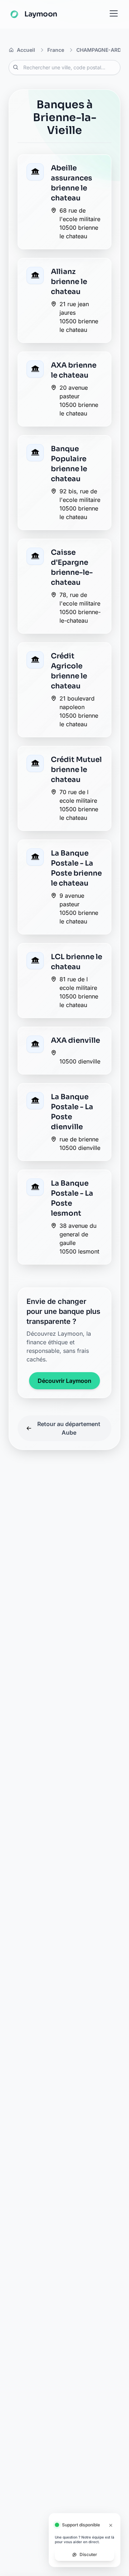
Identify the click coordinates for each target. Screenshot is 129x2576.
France (56, 50)
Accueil (26, 50)
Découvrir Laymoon (64, 1381)
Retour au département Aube (69, 1428)
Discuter (88, 2554)
